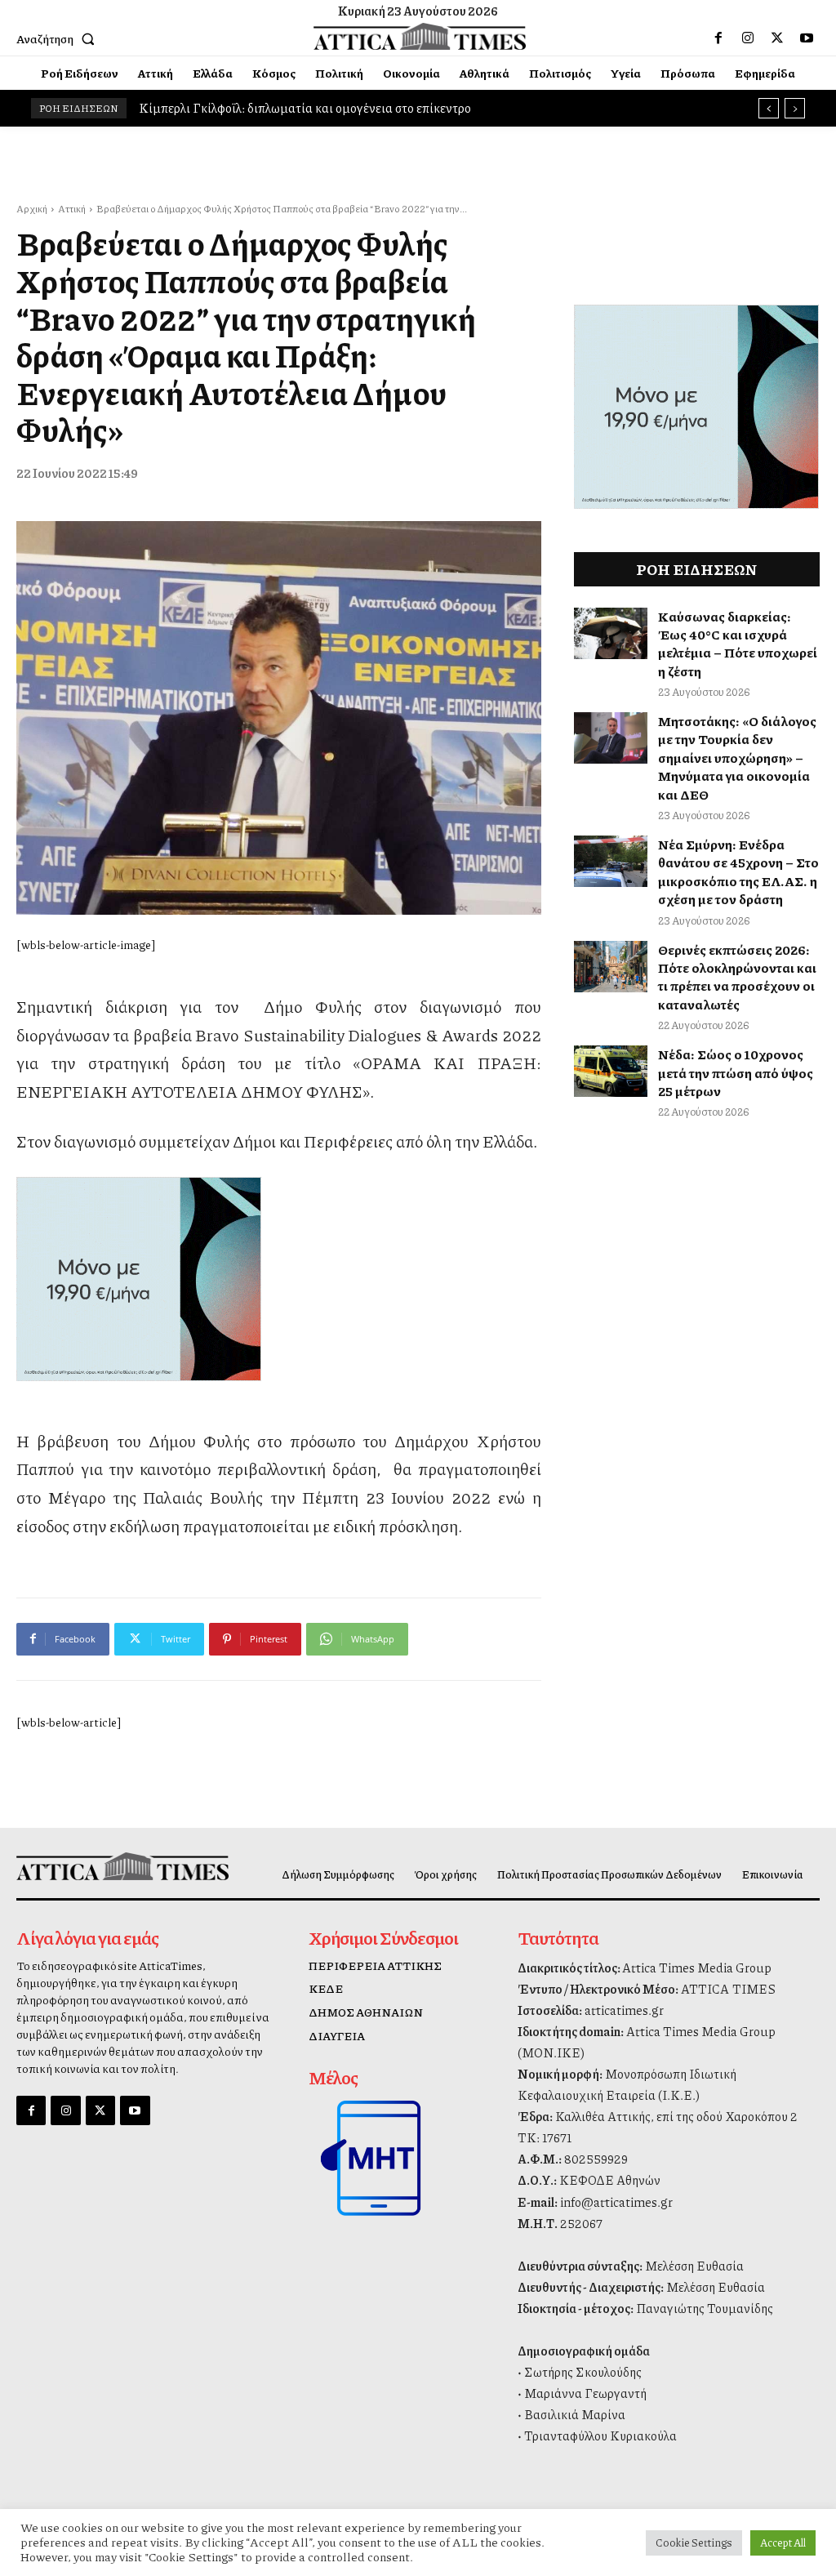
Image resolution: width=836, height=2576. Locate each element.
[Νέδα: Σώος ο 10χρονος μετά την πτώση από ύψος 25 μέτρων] (611, 1071)
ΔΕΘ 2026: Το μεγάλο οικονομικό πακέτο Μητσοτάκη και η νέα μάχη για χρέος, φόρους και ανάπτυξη (418, 108)
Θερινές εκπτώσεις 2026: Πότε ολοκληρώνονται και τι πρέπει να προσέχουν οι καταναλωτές (737, 977)
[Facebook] (718, 38)
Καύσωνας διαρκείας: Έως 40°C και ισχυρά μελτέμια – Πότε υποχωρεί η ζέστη (738, 644)
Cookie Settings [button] (694, 2543)
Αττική (72, 209)
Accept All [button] (783, 2543)
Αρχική (32, 209)
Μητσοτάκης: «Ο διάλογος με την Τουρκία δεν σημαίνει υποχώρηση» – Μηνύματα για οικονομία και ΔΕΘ (737, 758)
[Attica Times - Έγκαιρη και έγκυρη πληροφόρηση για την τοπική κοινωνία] (420, 37)
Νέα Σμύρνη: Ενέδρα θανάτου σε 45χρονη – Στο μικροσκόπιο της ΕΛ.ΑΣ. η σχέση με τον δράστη (738, 871)
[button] (59, 38)
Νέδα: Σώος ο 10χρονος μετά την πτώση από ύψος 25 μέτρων (736, 1072)
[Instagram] (748, 38)
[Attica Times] (109, 1866)
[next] (795, 108)
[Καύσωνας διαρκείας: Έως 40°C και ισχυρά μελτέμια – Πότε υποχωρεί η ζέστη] (611, 633)
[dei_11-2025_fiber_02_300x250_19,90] (279, 1279)
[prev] (769, 108)
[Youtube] (807, 38)
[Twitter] (777, 38)
